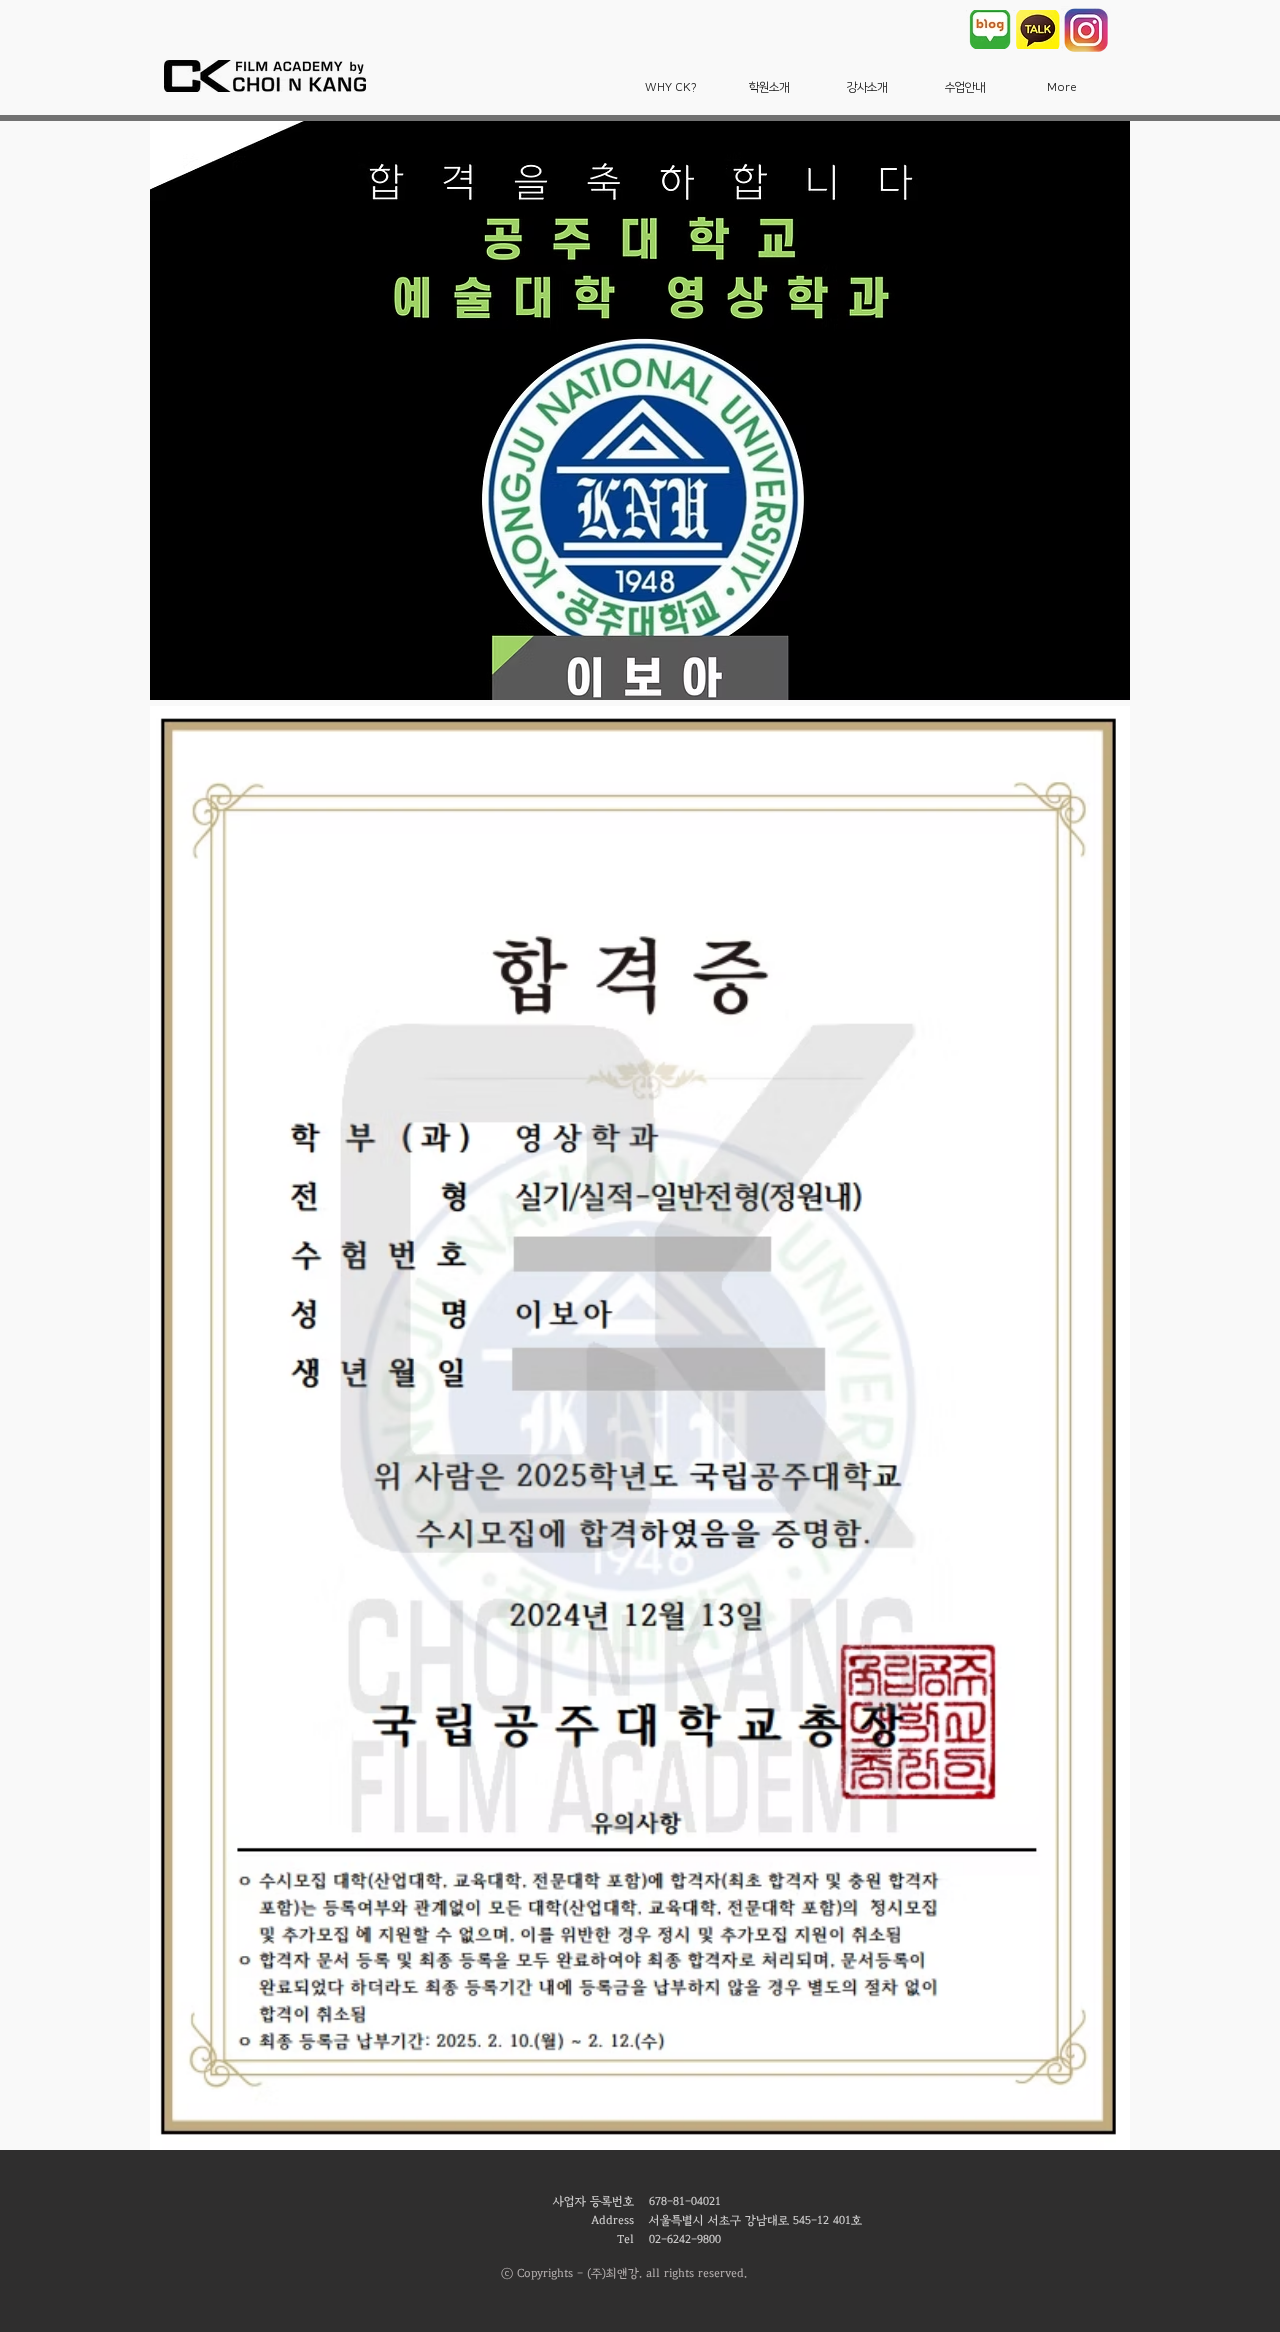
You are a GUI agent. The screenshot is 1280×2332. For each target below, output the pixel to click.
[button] (671, 87)
